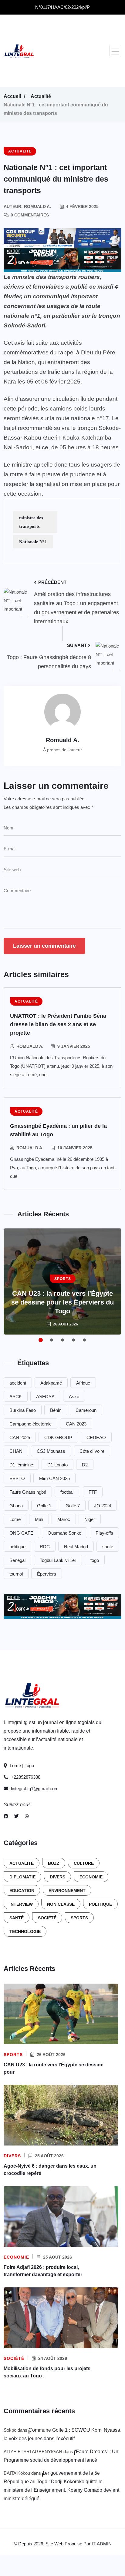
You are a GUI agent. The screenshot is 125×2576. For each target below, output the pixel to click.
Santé (17, 1918)
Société (47, 1918)
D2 (85, 1465)
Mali (39, 1519)
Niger (90, 1519)
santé (108, 1547)
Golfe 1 (44, 1506)
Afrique (83, 1383)
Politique (100, 1904)
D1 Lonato (57, 1465)
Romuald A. (30, 1046)
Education (22, 1891)
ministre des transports (31, 522)
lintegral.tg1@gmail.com (35, 1789)
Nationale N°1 (33, 542)
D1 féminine (21, 1465)
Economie (91, 1877)
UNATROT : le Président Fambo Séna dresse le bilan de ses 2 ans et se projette (58, 1024)
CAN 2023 (76, 1424)
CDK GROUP (58, 1437)
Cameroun (86, 1410)
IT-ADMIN (102, 2544)
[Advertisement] (74, 51)
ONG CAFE (21, 1533)
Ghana (16, 1506)
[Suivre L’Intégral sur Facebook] (6, 1816)
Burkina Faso (23, 1410)
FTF (93, 1492)
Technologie (25, 1931)
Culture (84, 1863)
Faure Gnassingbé (28, 1492)
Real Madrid (76, 1547)
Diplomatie (22, 1877)
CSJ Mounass (51, 1451)
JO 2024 (103, 1506)
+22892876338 (25, 1777)
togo (95, 1560)
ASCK (16, 1397)
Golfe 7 (73, 1506)
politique (17, 1547)
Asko (74, 1397)
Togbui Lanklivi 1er (58, 1560)
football (67, 1492)
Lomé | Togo (21, 1765)
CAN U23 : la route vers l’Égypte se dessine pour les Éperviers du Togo (62, 1302)
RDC (45, 1547)
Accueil (12, 96)
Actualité (41, 96)
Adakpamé (51, 1383)
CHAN (16, 1451)
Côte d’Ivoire (92, 1451)
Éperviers (47, 1574)
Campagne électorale (30, 1424)
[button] (115, 51)
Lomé (15, 1519)
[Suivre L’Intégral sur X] (17, 1816)
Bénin (56, 1410)
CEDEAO (96, 1437)
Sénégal (17, 1560)
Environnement (67, 1891)
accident (18, 1383)
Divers (57, 1877)
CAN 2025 (20, 1437)
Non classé (61, 1904)
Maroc (64, 1519)
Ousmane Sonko (64, 1533)
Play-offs (104, 1533)
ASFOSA (45, 1397)
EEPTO (17, 1478)
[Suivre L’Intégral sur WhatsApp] (27, 1816)
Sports (79, 1918)
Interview (21, 1904)
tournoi (16, 1574)
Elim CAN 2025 (54, 1478)
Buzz (54, 1863)
